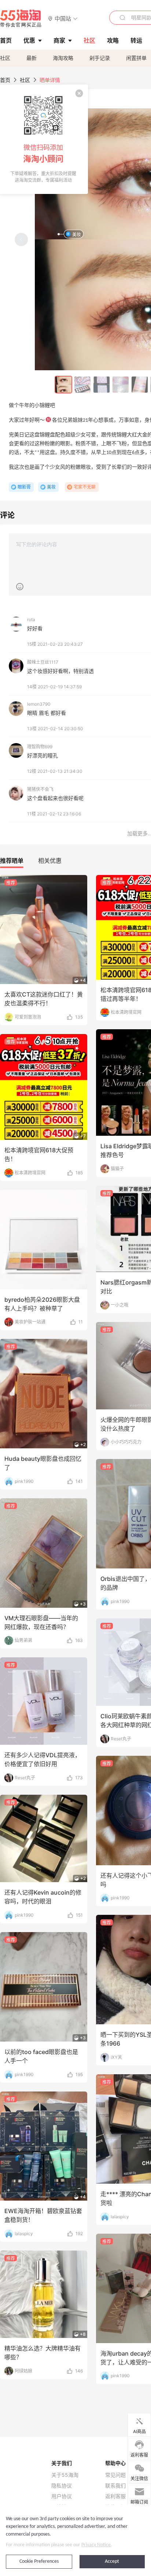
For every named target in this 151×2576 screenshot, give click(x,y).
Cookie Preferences (39, 2561)
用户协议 (62, 2496)
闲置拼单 (136, 58)
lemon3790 (39, 704)
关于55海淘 (65, 2475)
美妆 (77, 235)
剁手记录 (100, 58)
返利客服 (115, 2496)
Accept (112, 2561)
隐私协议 (62, 2486)
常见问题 (115, 2475)
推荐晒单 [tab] (12, 861)
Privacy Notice (96, 2545)
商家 (59, 40)
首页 (5, 80)
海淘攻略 (63, 58)
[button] (63, 18)
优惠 (29, 40)
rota (31, 619)
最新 (32, 58)
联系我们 (115, 2486)
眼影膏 (24, 487)
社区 (5, 58)
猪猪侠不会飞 (40, 789)
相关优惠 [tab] (50, 861)
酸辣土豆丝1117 (43, 662)
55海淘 (21, 18)
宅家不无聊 (85, 487)
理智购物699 (40, 747)
